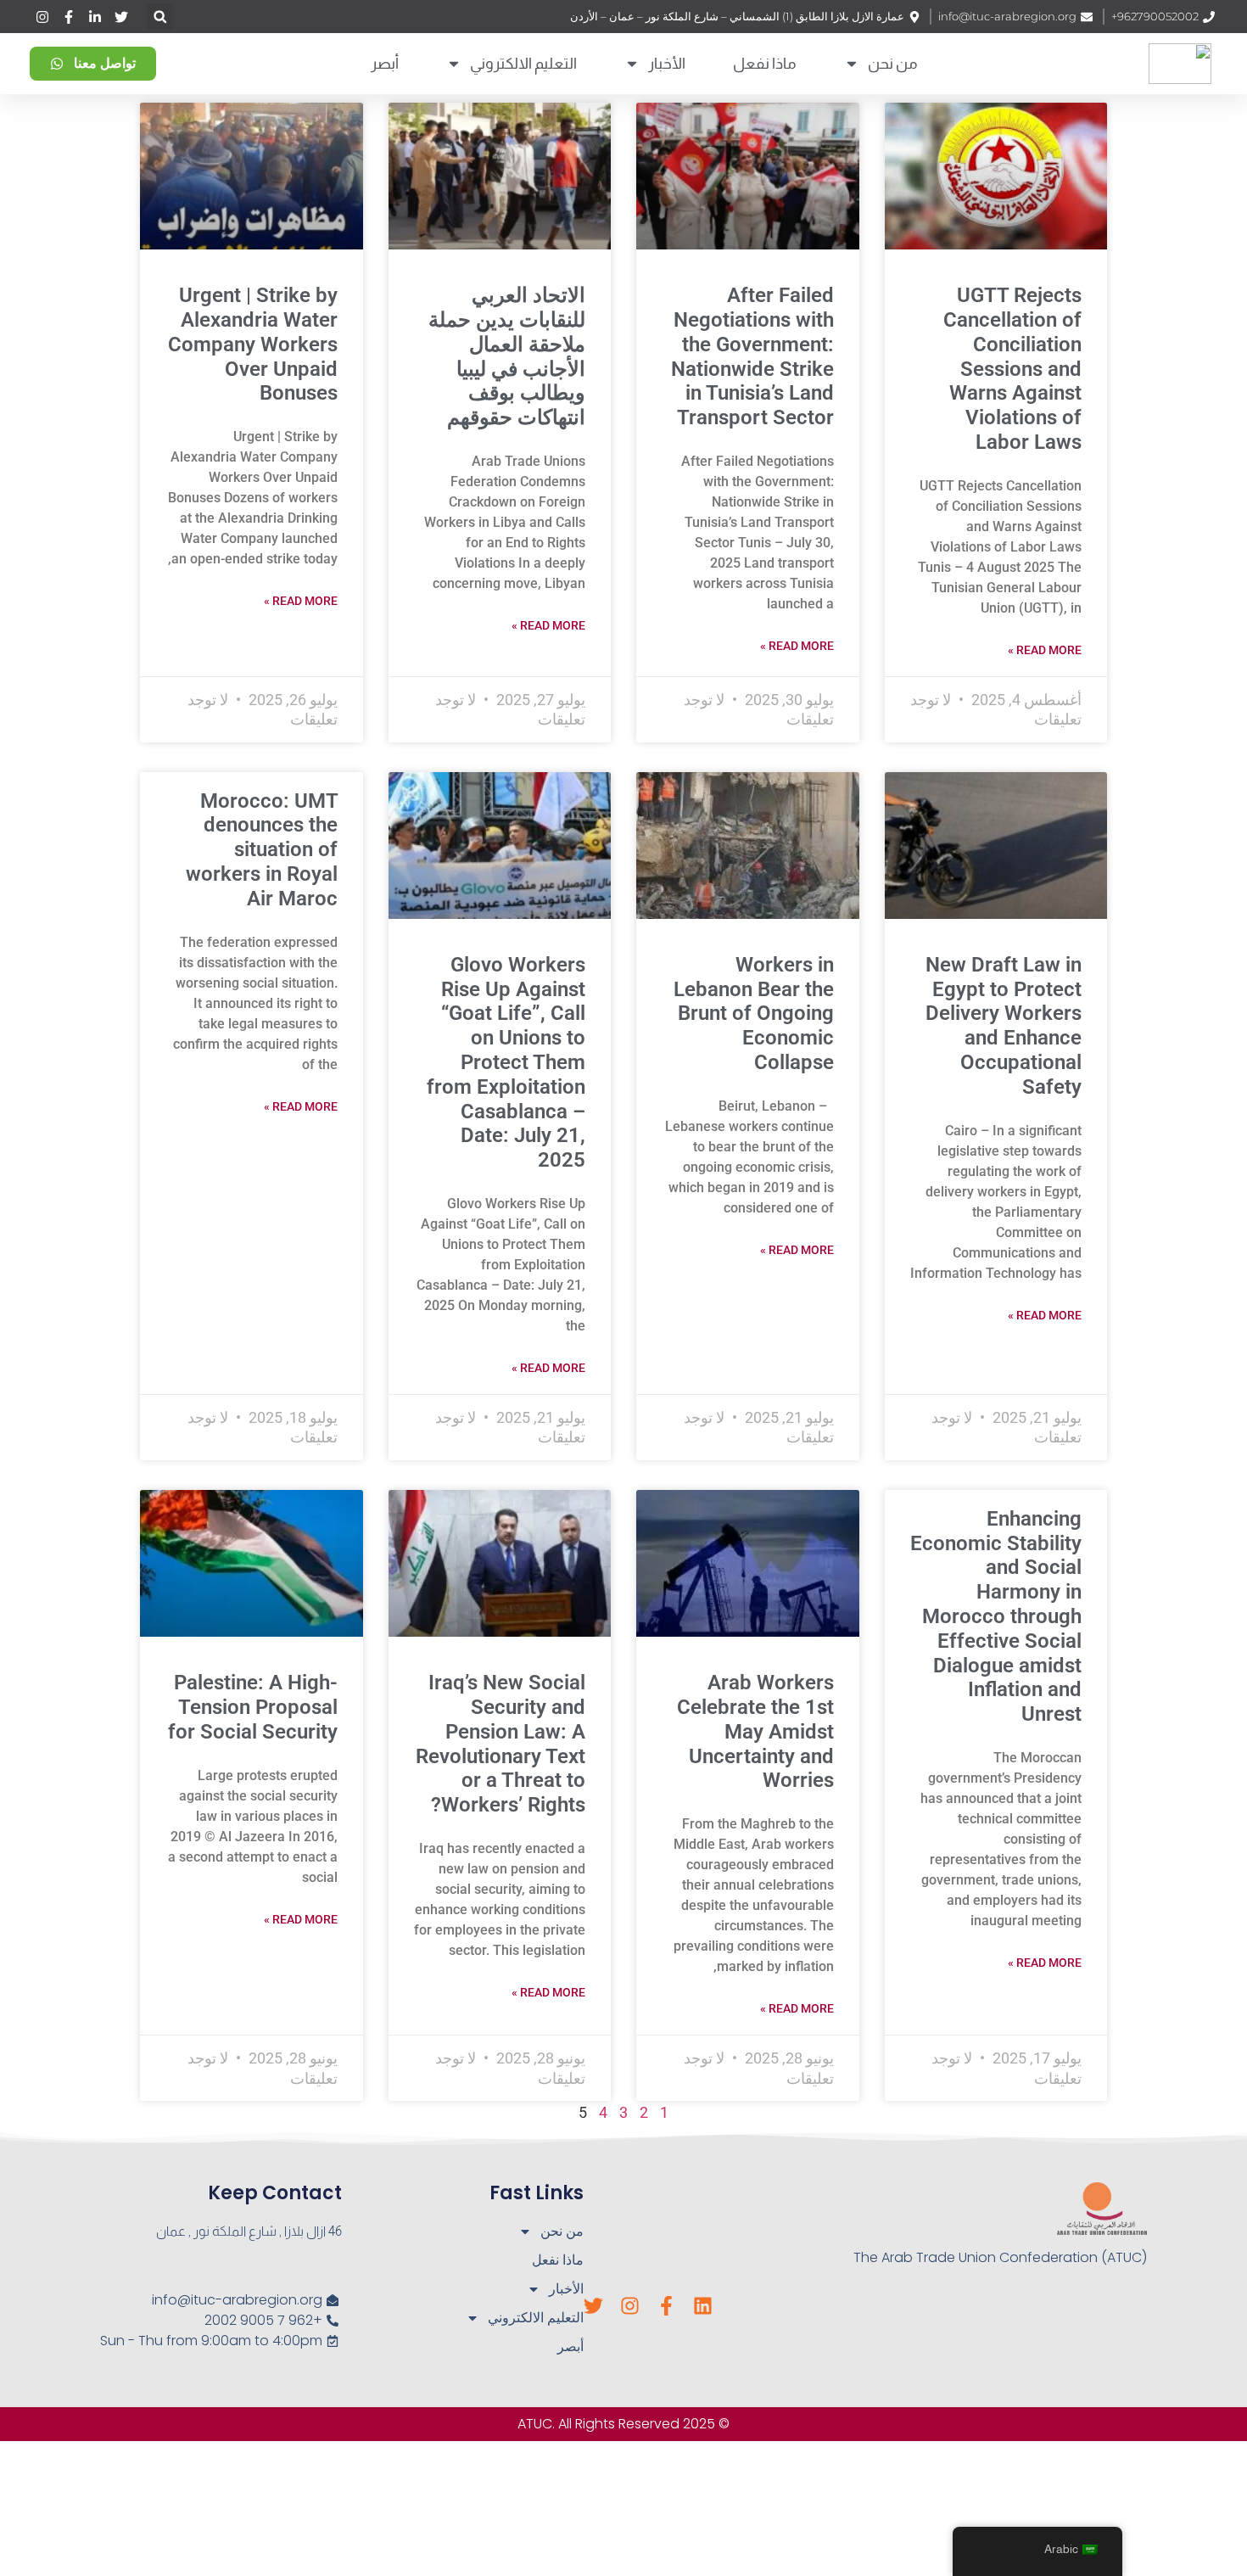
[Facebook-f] (666, 2306)
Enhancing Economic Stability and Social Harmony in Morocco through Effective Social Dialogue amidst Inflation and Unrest (996, 1616)
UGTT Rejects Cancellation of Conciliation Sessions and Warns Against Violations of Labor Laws (1012, 369)
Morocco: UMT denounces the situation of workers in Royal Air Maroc (262, 850)
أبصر (385, 64)
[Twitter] (593, 2306)
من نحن (893, 64)
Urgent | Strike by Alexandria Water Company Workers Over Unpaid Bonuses (253, 344)
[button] (160, 17)
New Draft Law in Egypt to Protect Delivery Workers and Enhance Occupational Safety (1004, 1026)
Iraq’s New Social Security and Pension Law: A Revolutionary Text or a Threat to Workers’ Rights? (500, 1744)
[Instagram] (630, 2306)
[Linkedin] (703, 2306)
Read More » (1045, 650)
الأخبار (667, 64)
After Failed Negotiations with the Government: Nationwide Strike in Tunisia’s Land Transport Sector (752, 356)
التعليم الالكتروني (523, 64)
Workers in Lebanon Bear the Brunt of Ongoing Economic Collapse (754, 1014)
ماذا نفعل (765, 64)
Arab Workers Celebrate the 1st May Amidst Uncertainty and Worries (755, 1731)
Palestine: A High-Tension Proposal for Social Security (253, 1707)
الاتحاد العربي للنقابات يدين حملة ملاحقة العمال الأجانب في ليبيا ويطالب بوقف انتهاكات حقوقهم (507, 356)
